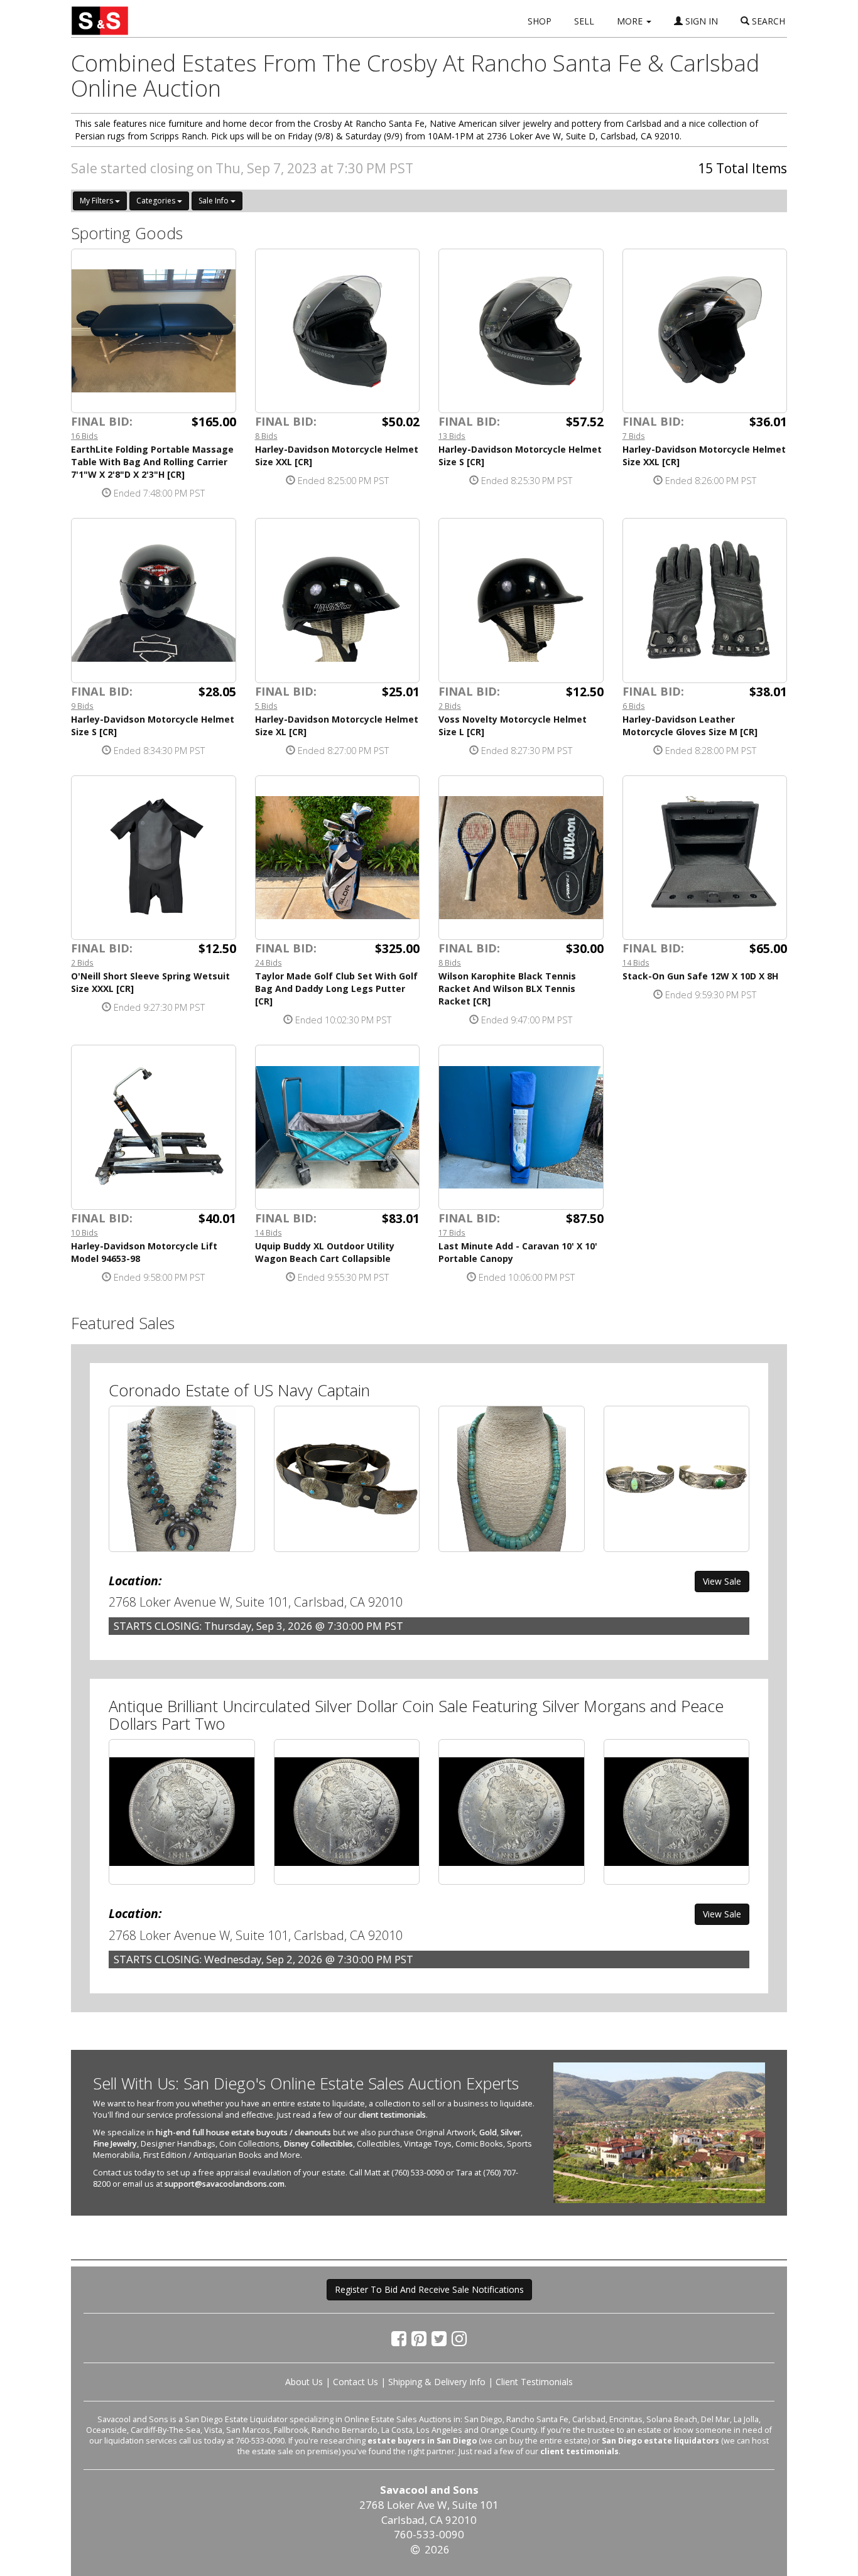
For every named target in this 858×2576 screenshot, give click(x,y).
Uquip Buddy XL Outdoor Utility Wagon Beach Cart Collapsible (325, 1252)
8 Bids (266, 436)
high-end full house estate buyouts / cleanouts (243, 2132)
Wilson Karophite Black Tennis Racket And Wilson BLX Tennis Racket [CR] (507, 989)
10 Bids (84, 1232)
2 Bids (450, 706)
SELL (584, 21)
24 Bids (269, 962)
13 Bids (452, 436)
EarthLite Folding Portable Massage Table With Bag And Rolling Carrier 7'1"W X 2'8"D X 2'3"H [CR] (152, 462)
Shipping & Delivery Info (437, 2382)
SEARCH (767, 21)
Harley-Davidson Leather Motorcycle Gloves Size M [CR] (690, 725)
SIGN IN (700, 21)
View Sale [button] (722, 1581)
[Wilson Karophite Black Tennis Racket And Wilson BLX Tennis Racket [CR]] (521, 858)
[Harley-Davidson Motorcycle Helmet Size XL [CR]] (338, 601)
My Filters (97, 201)
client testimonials (392, 2115)
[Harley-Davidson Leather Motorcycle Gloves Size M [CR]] (705, 601)
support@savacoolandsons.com (225, 2184)
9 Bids (82, 706)
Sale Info (215, 201)
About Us (304, 2382)
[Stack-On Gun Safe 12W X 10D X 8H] (705, 858)
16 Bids (84, 436)
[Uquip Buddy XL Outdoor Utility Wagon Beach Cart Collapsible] (338, 1127)
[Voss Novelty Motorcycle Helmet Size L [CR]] (521, 601)
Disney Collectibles (318, 2144)
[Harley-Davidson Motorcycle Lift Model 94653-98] (154, 1127)
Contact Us (356, 2382)
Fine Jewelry (115, 2144)
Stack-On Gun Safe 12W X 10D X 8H (700, 976)
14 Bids (636, 962)
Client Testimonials (534, 2382)
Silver (511, 2132)
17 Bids (452, 1232)
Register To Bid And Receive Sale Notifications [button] (429, 2289)
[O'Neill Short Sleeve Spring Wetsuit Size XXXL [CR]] (154, 858)
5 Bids (266, 706)
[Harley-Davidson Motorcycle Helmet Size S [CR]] (521, 331)
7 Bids (634, 436)
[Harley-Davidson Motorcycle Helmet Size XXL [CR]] (338, 331)
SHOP (540, 21)
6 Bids (634, 706)
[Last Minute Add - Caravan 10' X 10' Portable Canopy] (521, 1127)
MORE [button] (631, 21)
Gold (488, 2132)
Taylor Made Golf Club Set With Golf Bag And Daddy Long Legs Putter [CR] (336, 989)
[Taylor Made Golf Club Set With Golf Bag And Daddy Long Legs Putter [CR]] (338, 858)
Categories (157, 201)
